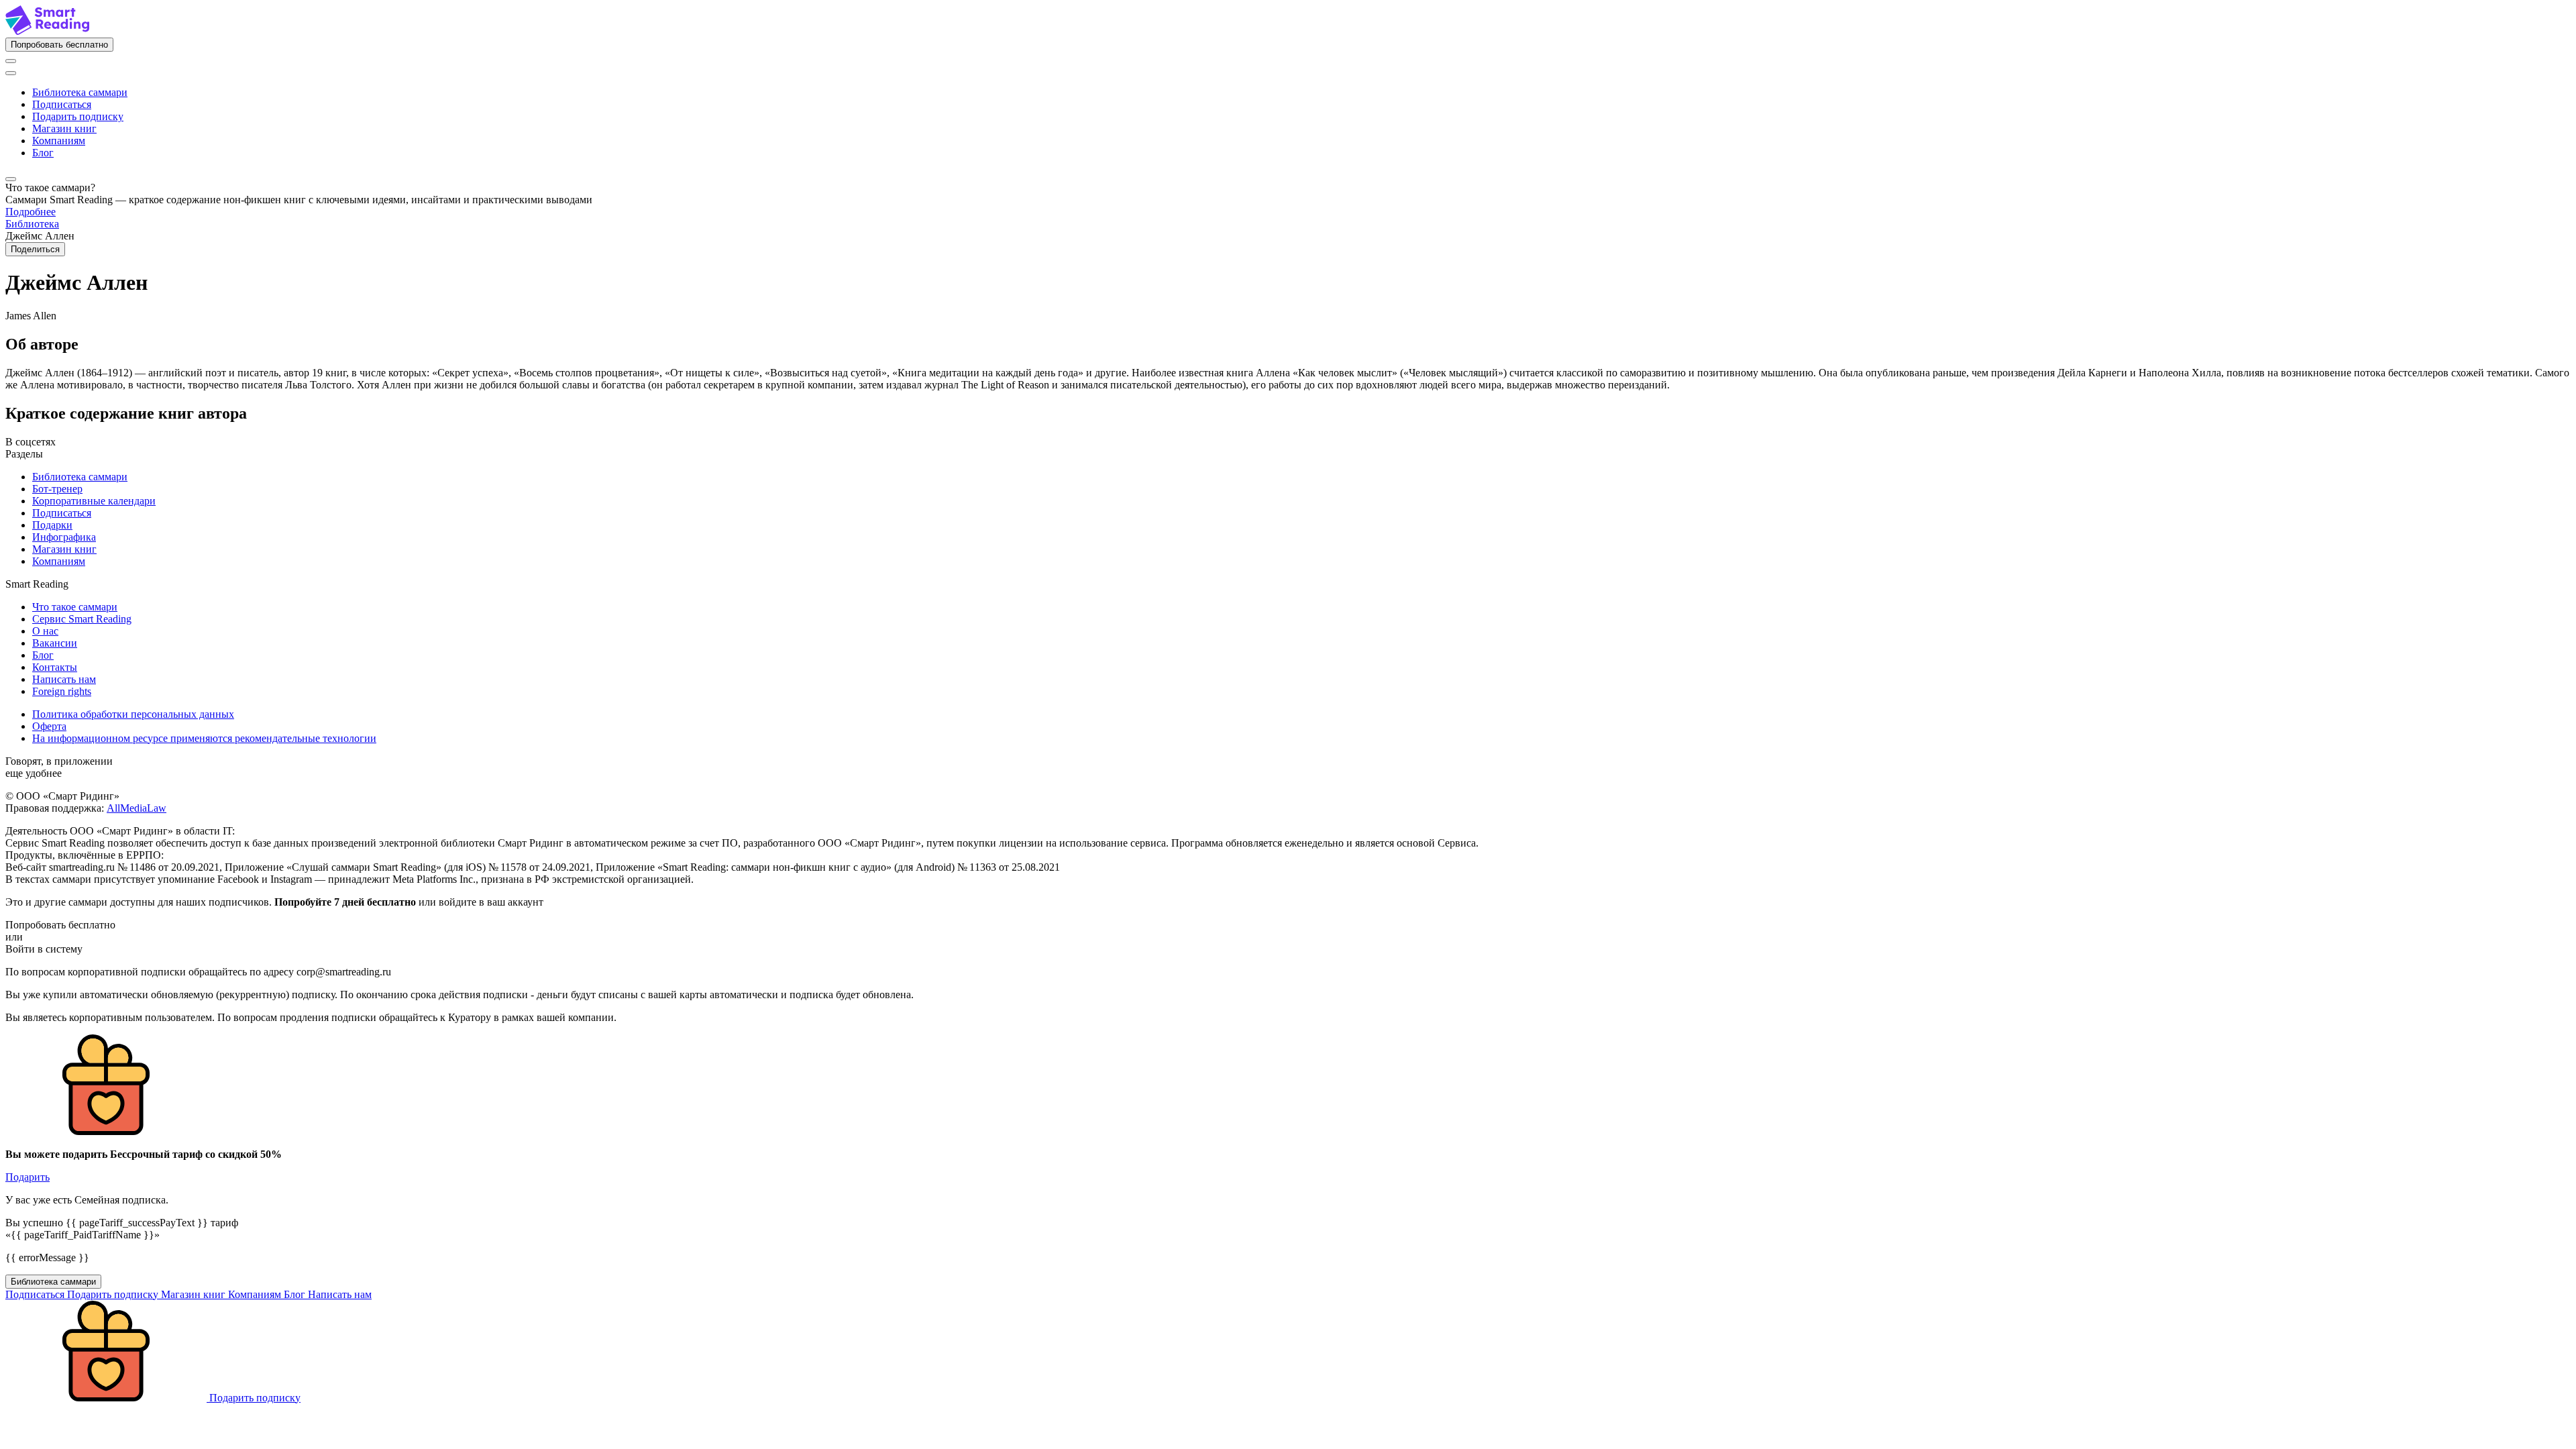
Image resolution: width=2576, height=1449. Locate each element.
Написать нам (64, 679)
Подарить (28, 1177)
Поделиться (35, 249)
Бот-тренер (57, 489)
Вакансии (55, 643)
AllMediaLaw (137, 808)
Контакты (55, 667)
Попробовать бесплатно (59, 45)
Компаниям (59, 141)
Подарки (52, 525)
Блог (43, 153)
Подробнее (31, 212)
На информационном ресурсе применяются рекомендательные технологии (204, 738)
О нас (45, 631)
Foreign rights (62, 691)
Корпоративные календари (94, 501)
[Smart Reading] (47, 31)
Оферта (49, 726)
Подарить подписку (78, 116)
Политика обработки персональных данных (133, 714)
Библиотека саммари (80, 92)
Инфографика (64, 537)
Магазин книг (64, 128)
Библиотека (32, 224)
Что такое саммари (75, 607)
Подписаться (62, 104)
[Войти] (11, 61)
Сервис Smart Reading (82, 619)
